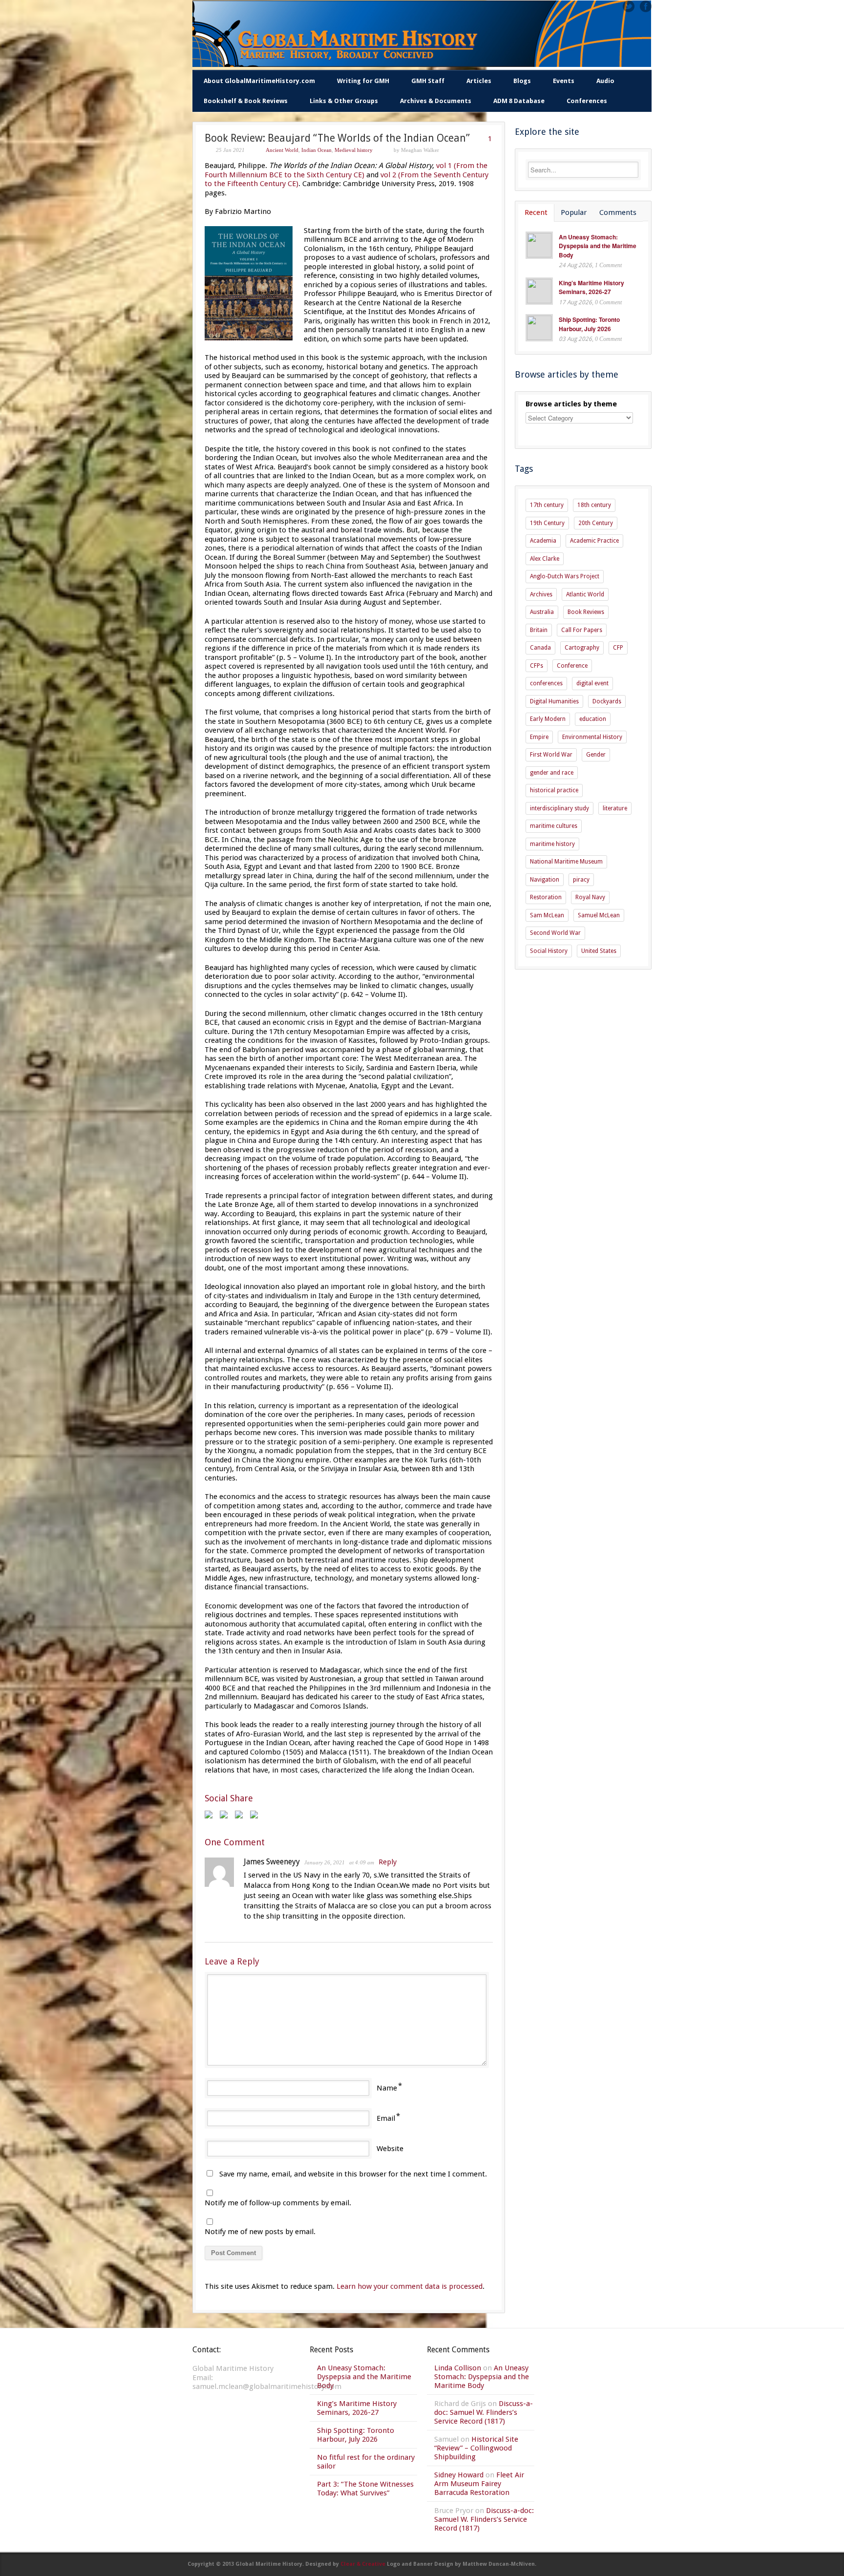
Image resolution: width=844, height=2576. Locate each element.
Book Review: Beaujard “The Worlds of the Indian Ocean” (337, 138)
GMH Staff (428, 81)
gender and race (552, 773)
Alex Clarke (545, 559)
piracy (581, 880)
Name (387, 2088)
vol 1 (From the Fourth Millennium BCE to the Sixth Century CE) (346, 170)
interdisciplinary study (559, 808)
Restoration (546, 897)
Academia (543, 541)
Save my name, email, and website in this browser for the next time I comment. (353, 2174)
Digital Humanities (554, 701)
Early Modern (548, 719)
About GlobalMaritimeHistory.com (259, 81)
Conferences (587, 101)
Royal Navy (590, 897)
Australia (542, 612)
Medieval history (354, 150)
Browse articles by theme (571, 404)
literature (615, 808)
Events (564, 81)
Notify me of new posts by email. (260, 2232)
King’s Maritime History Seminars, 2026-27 (591, 287)
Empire (539, 737)
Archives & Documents (436, 101)
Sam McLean (547, 915)
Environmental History (592, 737)
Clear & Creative (363, 2564)
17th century (547, 505)
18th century (594, 505)
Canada (540, 648)
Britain (539, 630)
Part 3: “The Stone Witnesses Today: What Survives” (365, 2489)
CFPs (537, 666)
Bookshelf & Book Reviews (246, 101)
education (593, 719)
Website (390, 2149)
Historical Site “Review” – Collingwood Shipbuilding (476, 2448)
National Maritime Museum (566, 862)
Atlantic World (585, 594)
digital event (592, 683)
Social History (549, 951)
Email (386, 2118)
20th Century (596, 523)
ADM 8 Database (519, 101)
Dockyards (607, 701)
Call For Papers (582, 630)
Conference (572, 666)
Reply (388, 1862)
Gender (596, 755)
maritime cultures (554, 826)
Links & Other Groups (344, 101)
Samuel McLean (599, 915)
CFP (618, 648)
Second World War (555, 933)
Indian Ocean (316, 150)
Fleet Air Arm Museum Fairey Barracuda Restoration (479, 2484)
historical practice (554, 790)
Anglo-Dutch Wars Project (565, 576)
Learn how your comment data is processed (410, 2286)
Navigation (545, 880)
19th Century (547, 523)
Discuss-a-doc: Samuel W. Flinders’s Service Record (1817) (484, 2412)
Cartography (582, 648)
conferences (546, 683)
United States (599, 951)
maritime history (552, 844)
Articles (479, 81)
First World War (551, 755)
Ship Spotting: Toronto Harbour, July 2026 (589, 324)
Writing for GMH (363, 81)
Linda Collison (458, 2368)
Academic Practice (594, 541)
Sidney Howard (459, 2475)
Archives (541, 594)
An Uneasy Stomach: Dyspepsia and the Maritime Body (598, 246)
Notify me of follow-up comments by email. (278, 2203)
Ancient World (282, 150)
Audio (605, 81)
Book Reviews (586, 612)
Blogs (522, 81)
